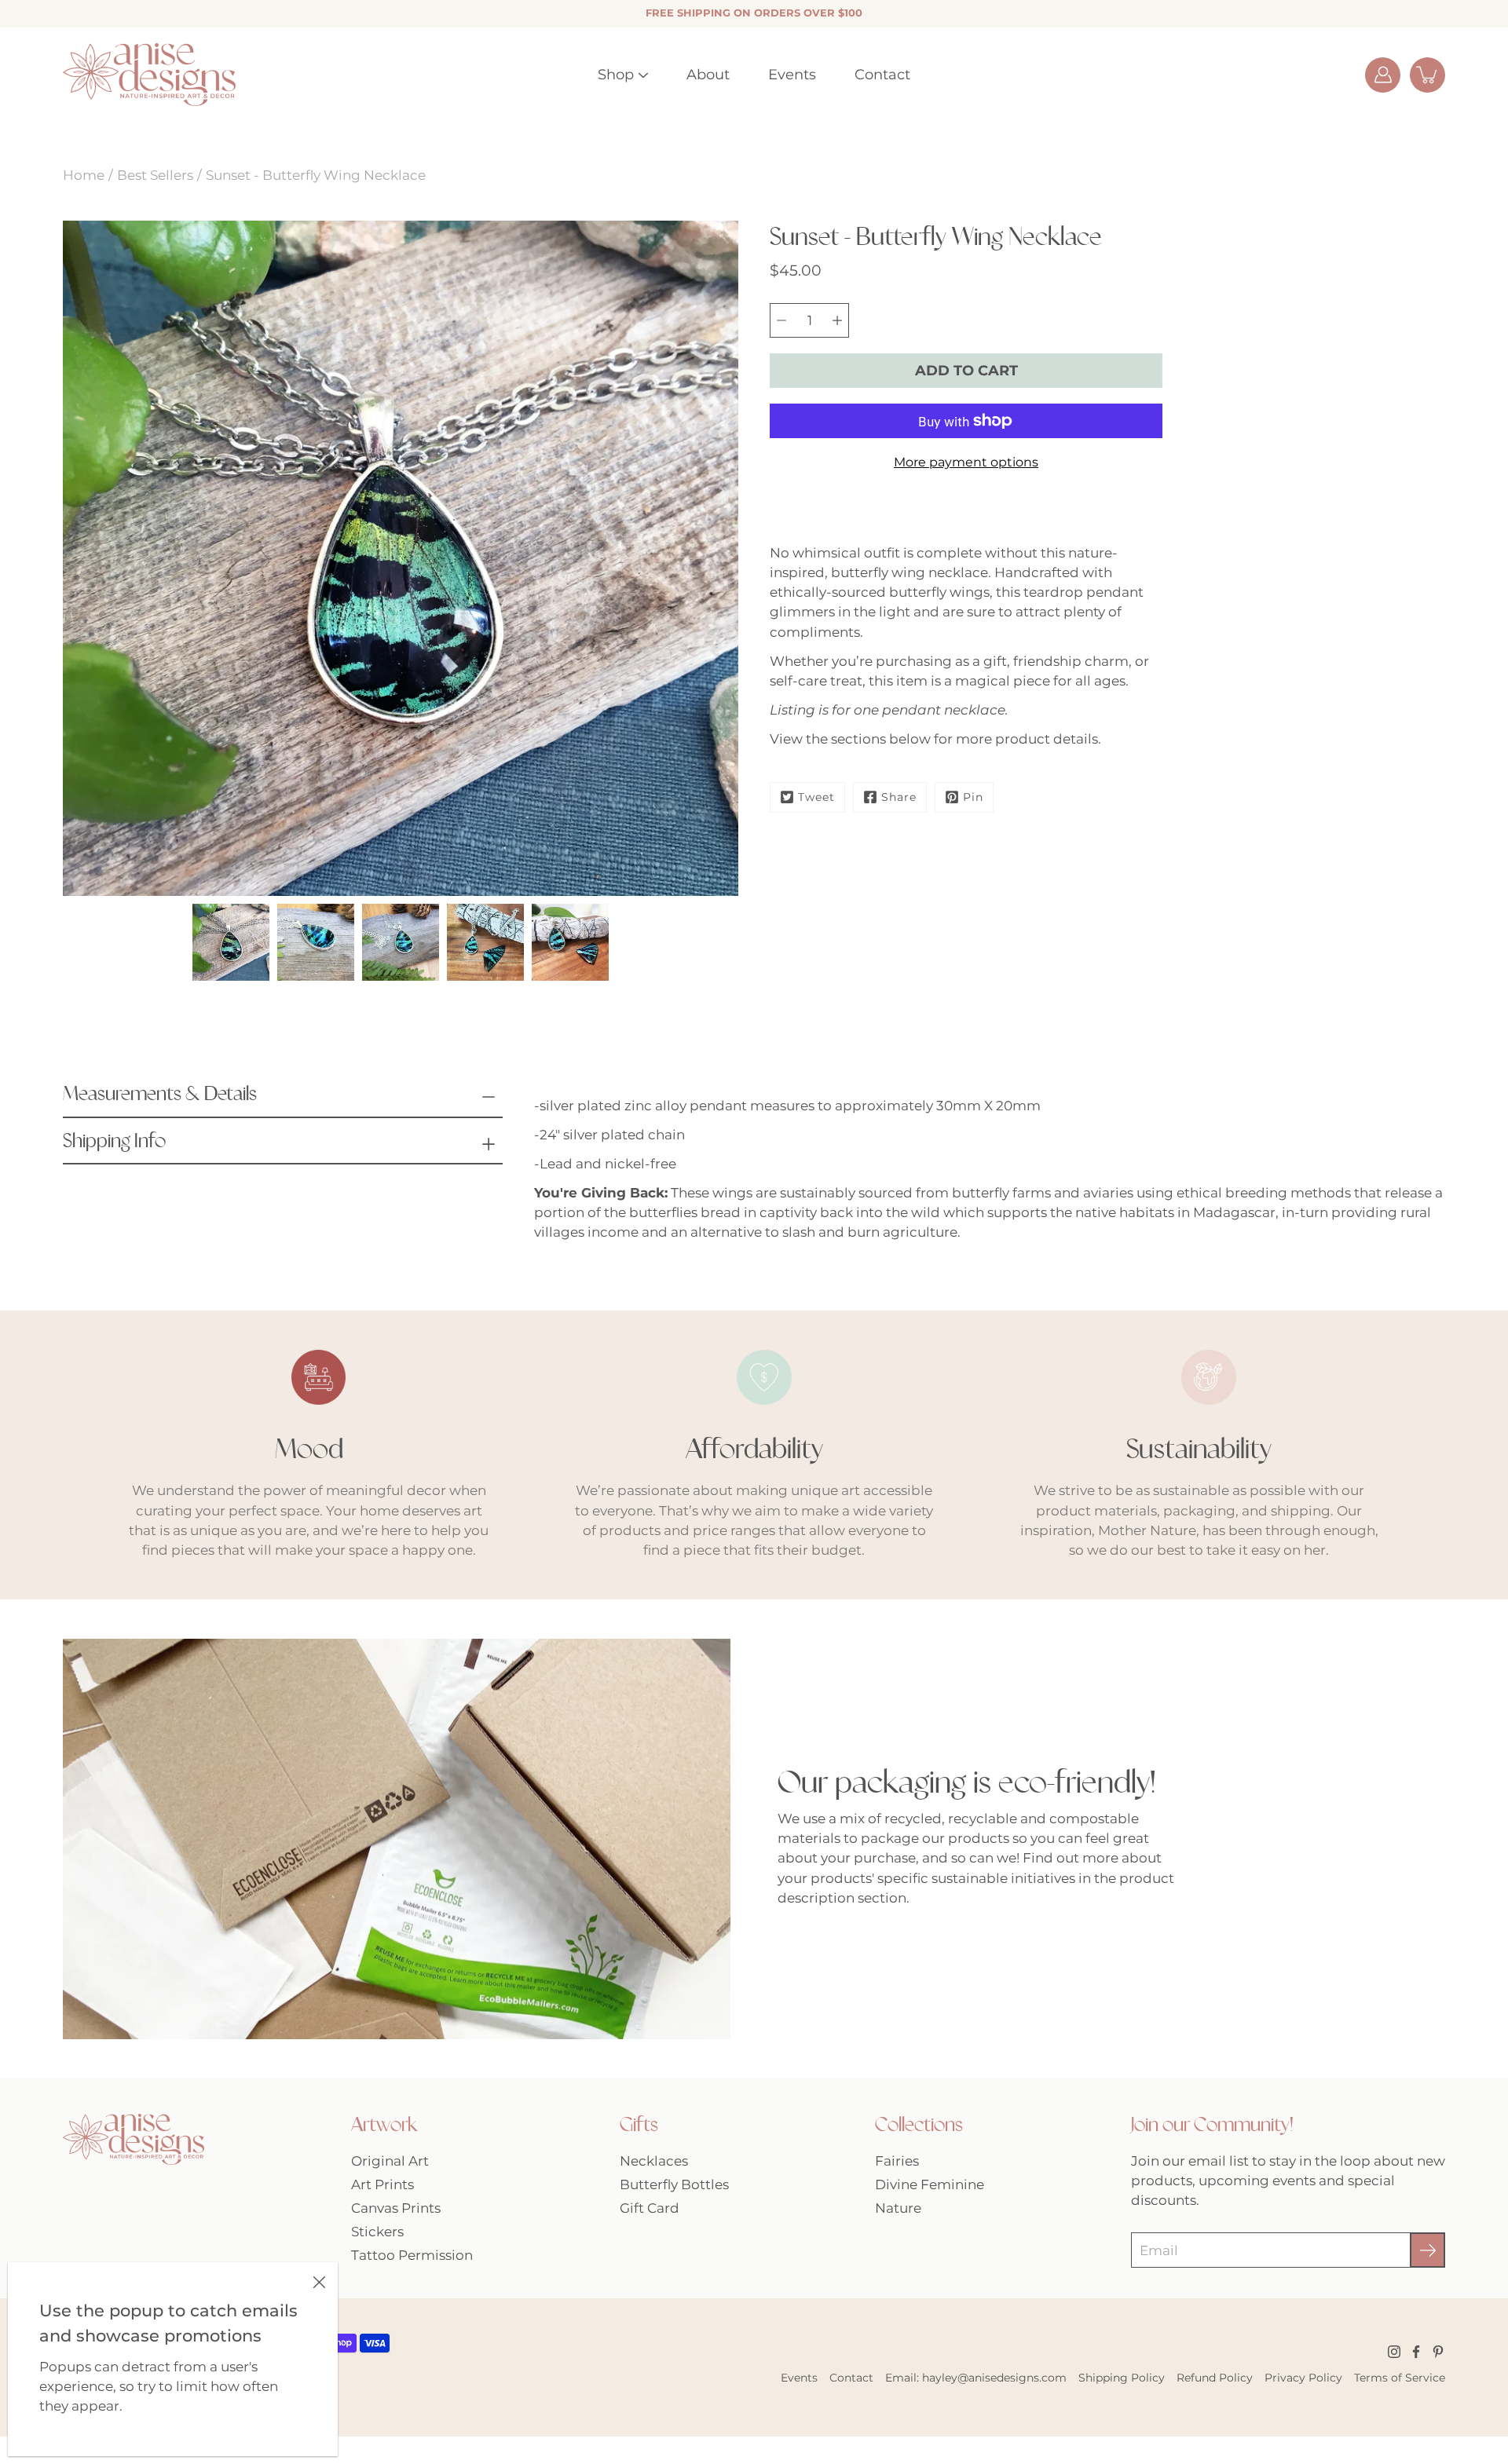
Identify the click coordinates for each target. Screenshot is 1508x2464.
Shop (616, 75)
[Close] (319, 2281)
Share (899, 797)
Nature (898, 2208)
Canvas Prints (396, 2208)
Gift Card (650, 2208)
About (708, 75)
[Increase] (837, 320)
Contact (882, 75)
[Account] (1383, 75)
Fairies (897, 2161)
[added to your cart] (1427, 75)
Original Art (390, 2161)
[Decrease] (781, 320)
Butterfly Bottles (674, 2184)
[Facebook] (1416, 2352)
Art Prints (382, 2184)
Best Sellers (155, 175)
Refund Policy (1215, 2378)
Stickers (377, 2232)
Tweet (816, 797)
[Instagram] (1394, 2352)
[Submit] (1427, 2250)
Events (792, 75)
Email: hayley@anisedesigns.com (976, 2378)
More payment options (966, 462)
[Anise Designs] (149, 75)
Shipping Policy (1122, 2378)
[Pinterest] (1438, 2352)
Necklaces (654, 2161)
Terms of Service (1400, 2378)
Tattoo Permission (412, 2255)
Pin (973, 797)
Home (84, 175)
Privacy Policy (1303, 2378)
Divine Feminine (930, 2184)
